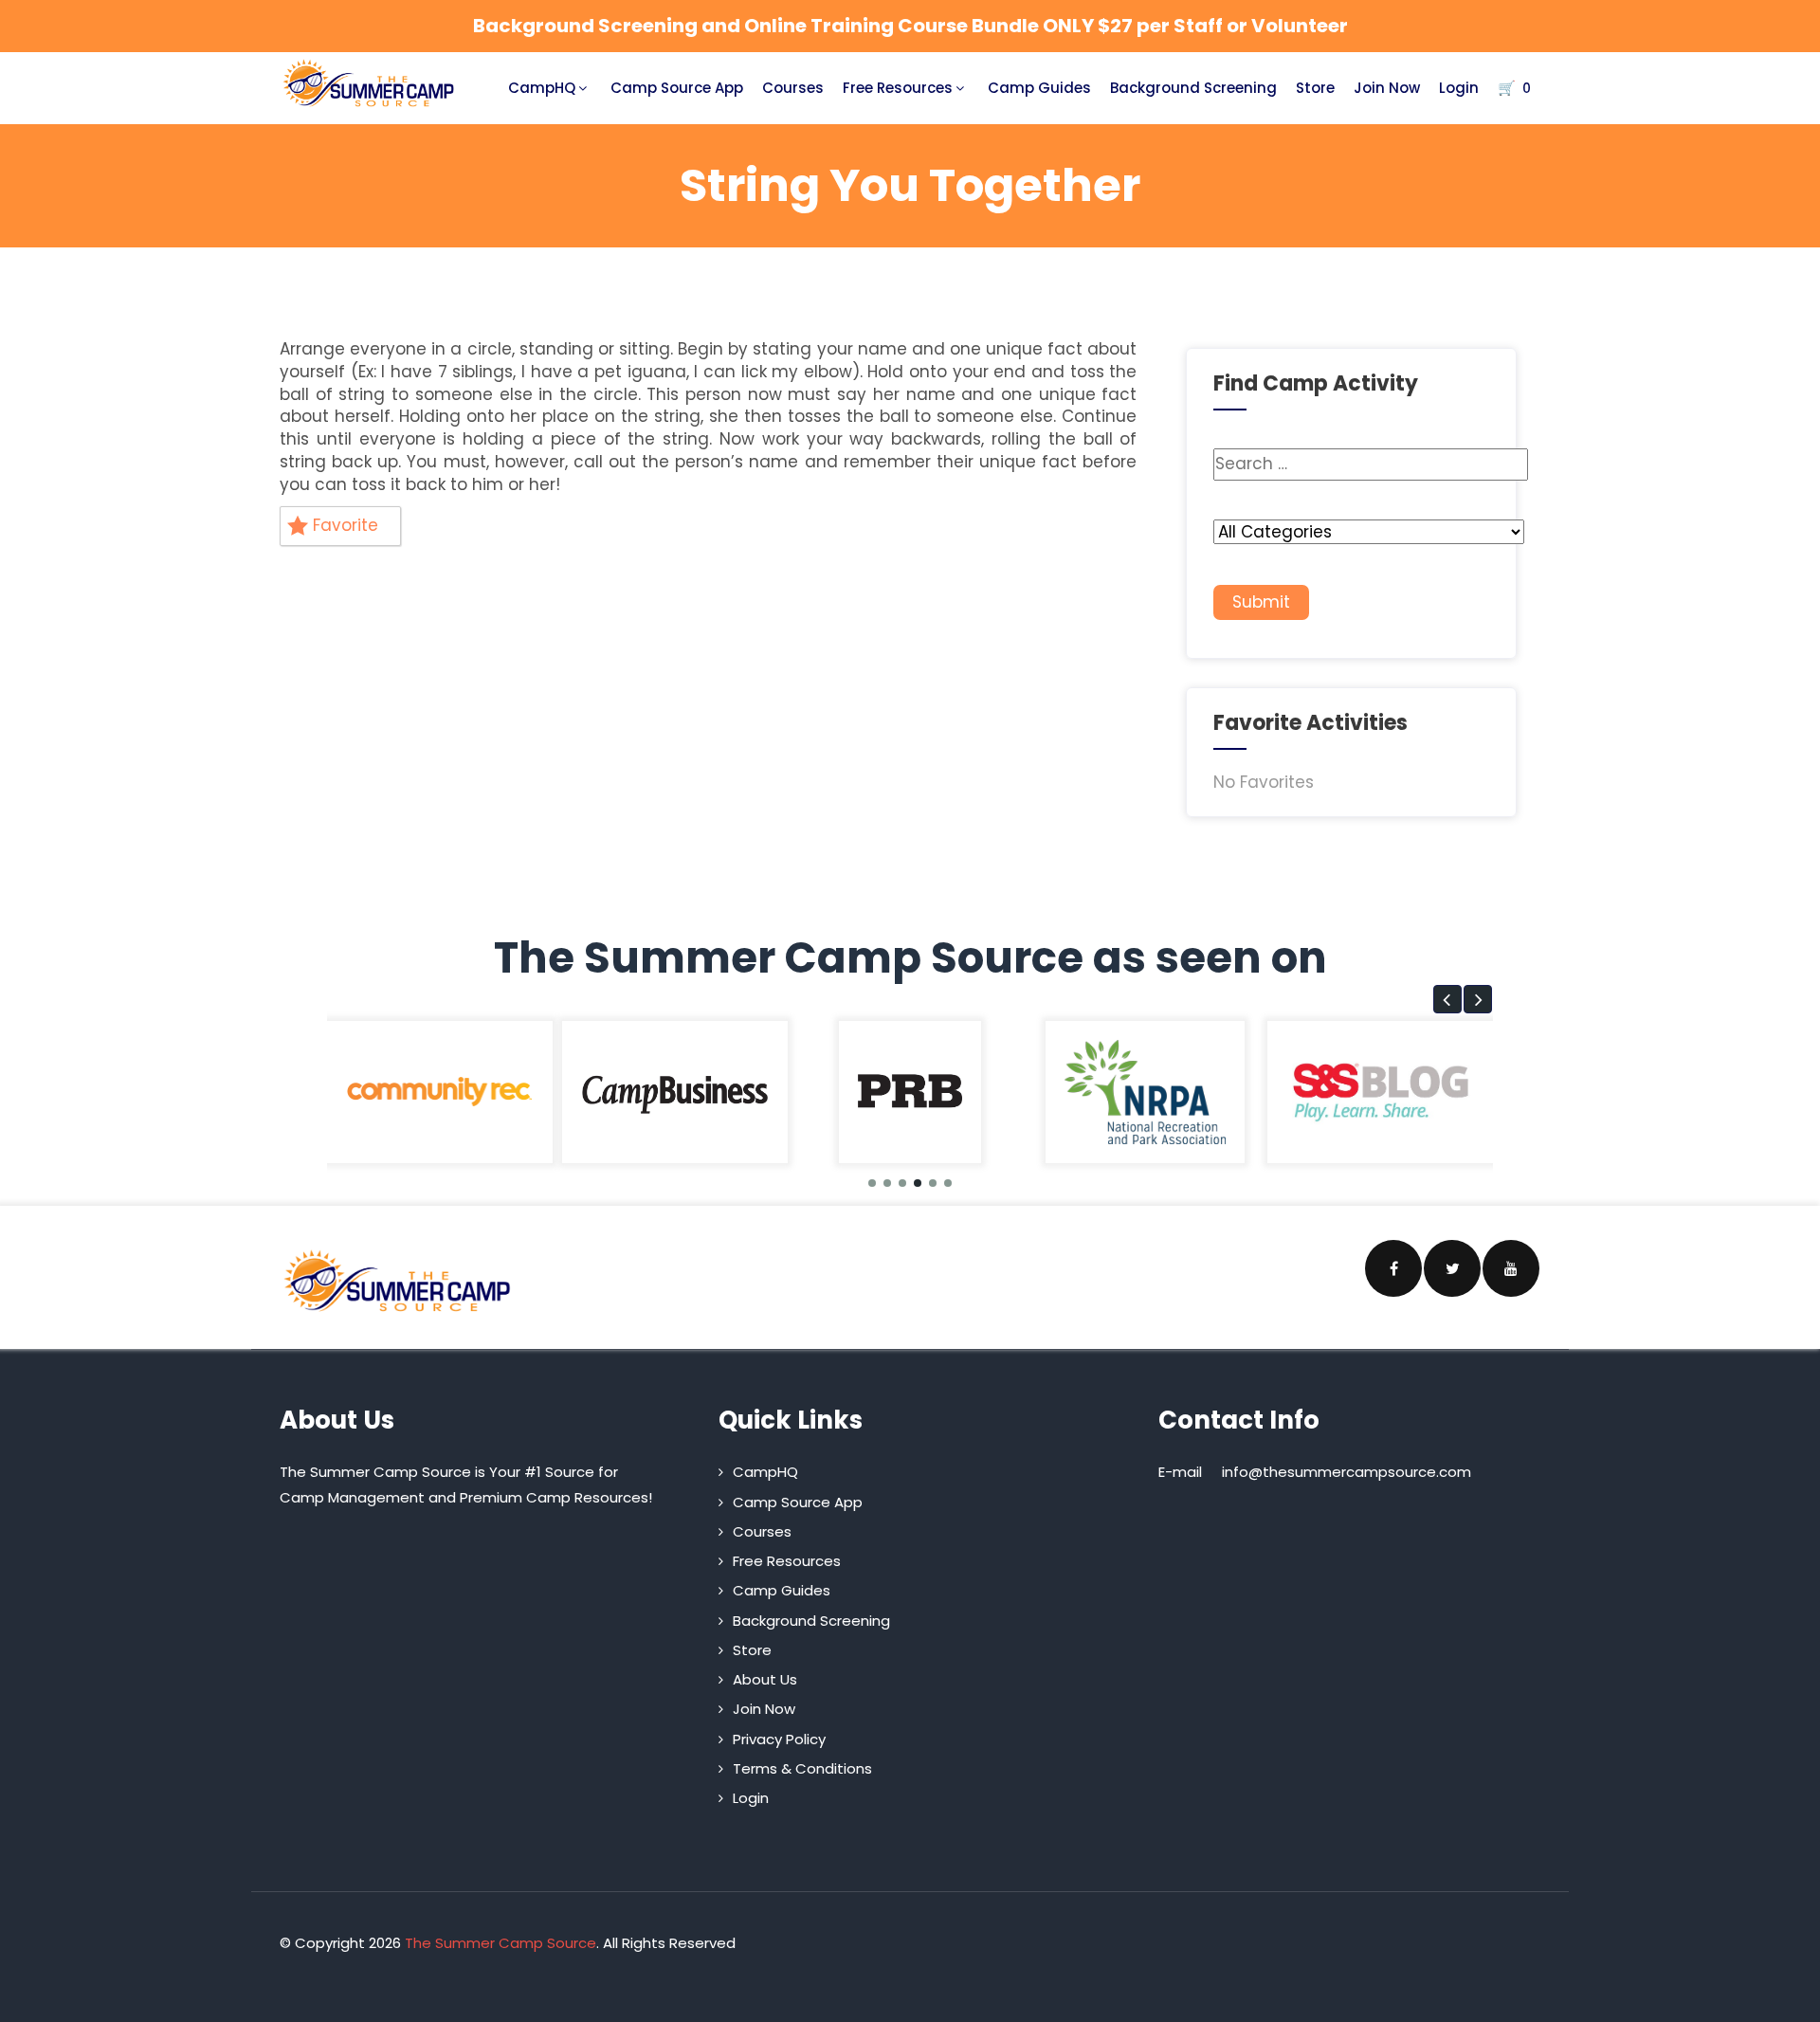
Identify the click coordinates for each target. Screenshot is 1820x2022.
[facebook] (1393, 1268)
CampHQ (542, 88)
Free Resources (898, 88)
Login (1459, 88)
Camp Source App (677, 88)
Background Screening (1193, 88)
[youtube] (1511, 1268)
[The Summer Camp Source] (369, 83)
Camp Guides (1039, 88)
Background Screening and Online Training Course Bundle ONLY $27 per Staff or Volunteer (910, 26)
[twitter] (1452, 1268)
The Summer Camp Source (500, 1943)
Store (1315, 88)
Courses (793, 88)
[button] (1447, 999)
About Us (765, 1679)
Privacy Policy (779, 1739)
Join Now (1387, 88)
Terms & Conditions (802, 1768)
